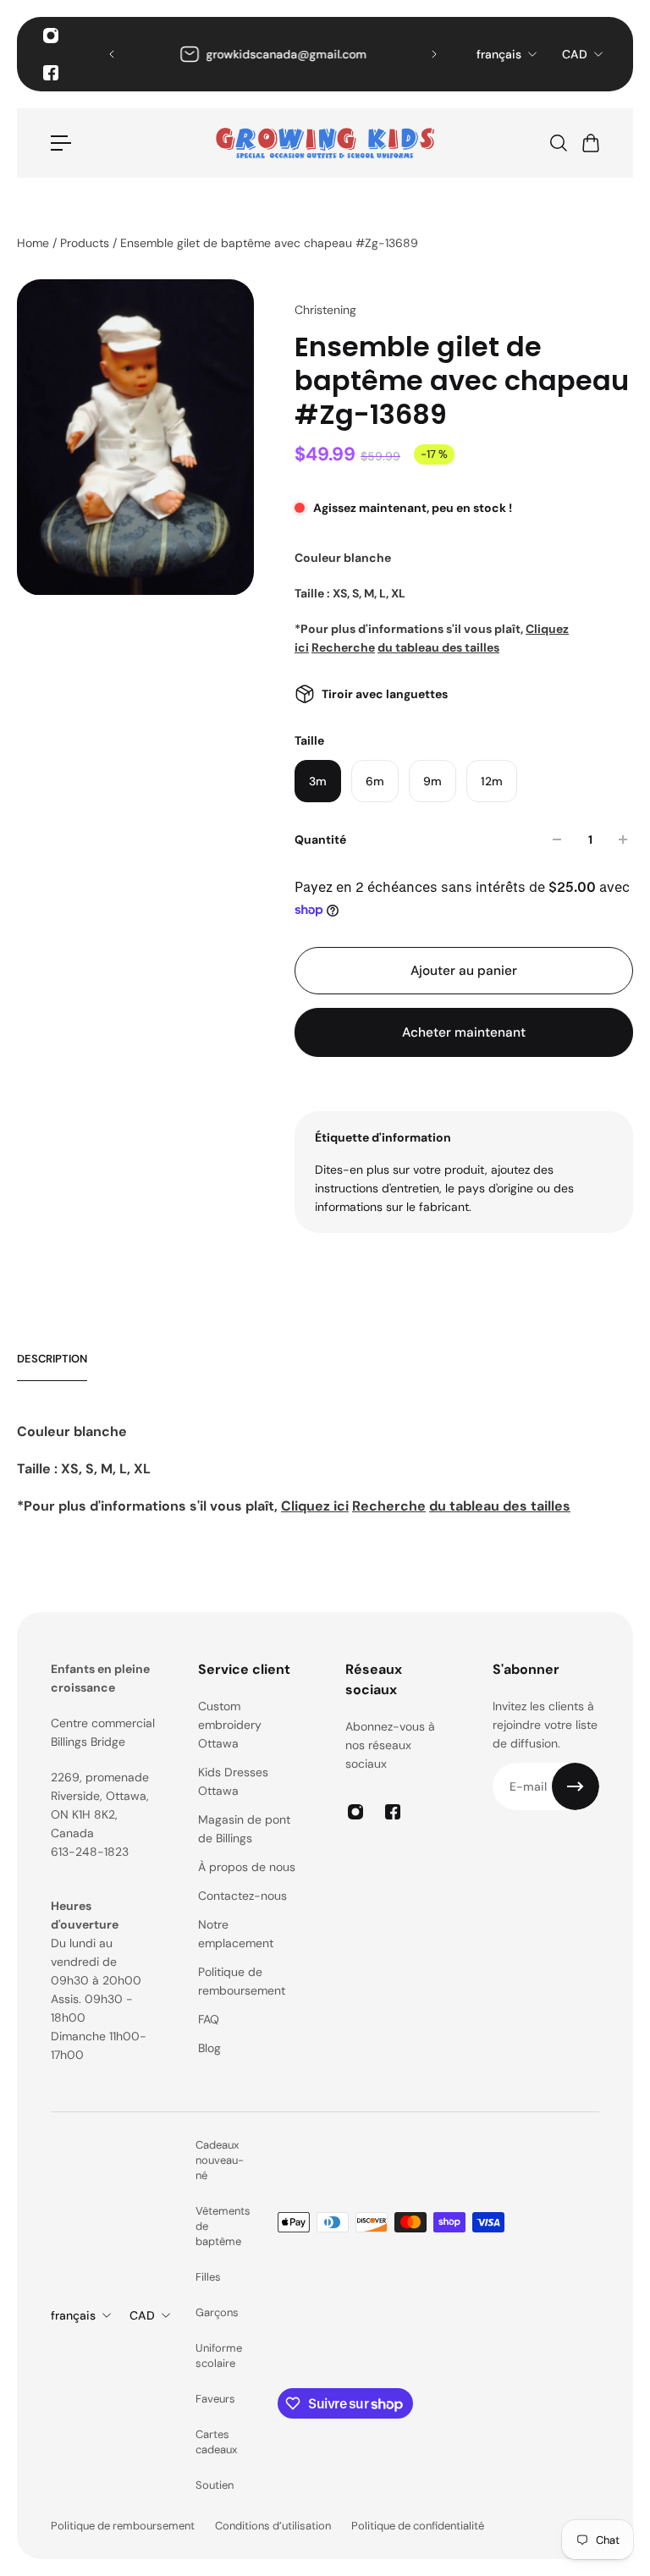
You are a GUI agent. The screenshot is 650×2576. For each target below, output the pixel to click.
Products (86, 243)
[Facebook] (51, 73)
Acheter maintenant (464, 1032)
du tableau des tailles (438, 647)
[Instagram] (51, 36)
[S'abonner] (576, 1786)
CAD (575, 54)
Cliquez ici (315, 1506)
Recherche (343, 647)
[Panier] (590, 143)
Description (52, 1359)
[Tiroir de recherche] (558, 143)
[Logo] (325, 143)
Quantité (320, 839)
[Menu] (61, 143)
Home (35, 243)
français (499, 54)
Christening (325, 310)
